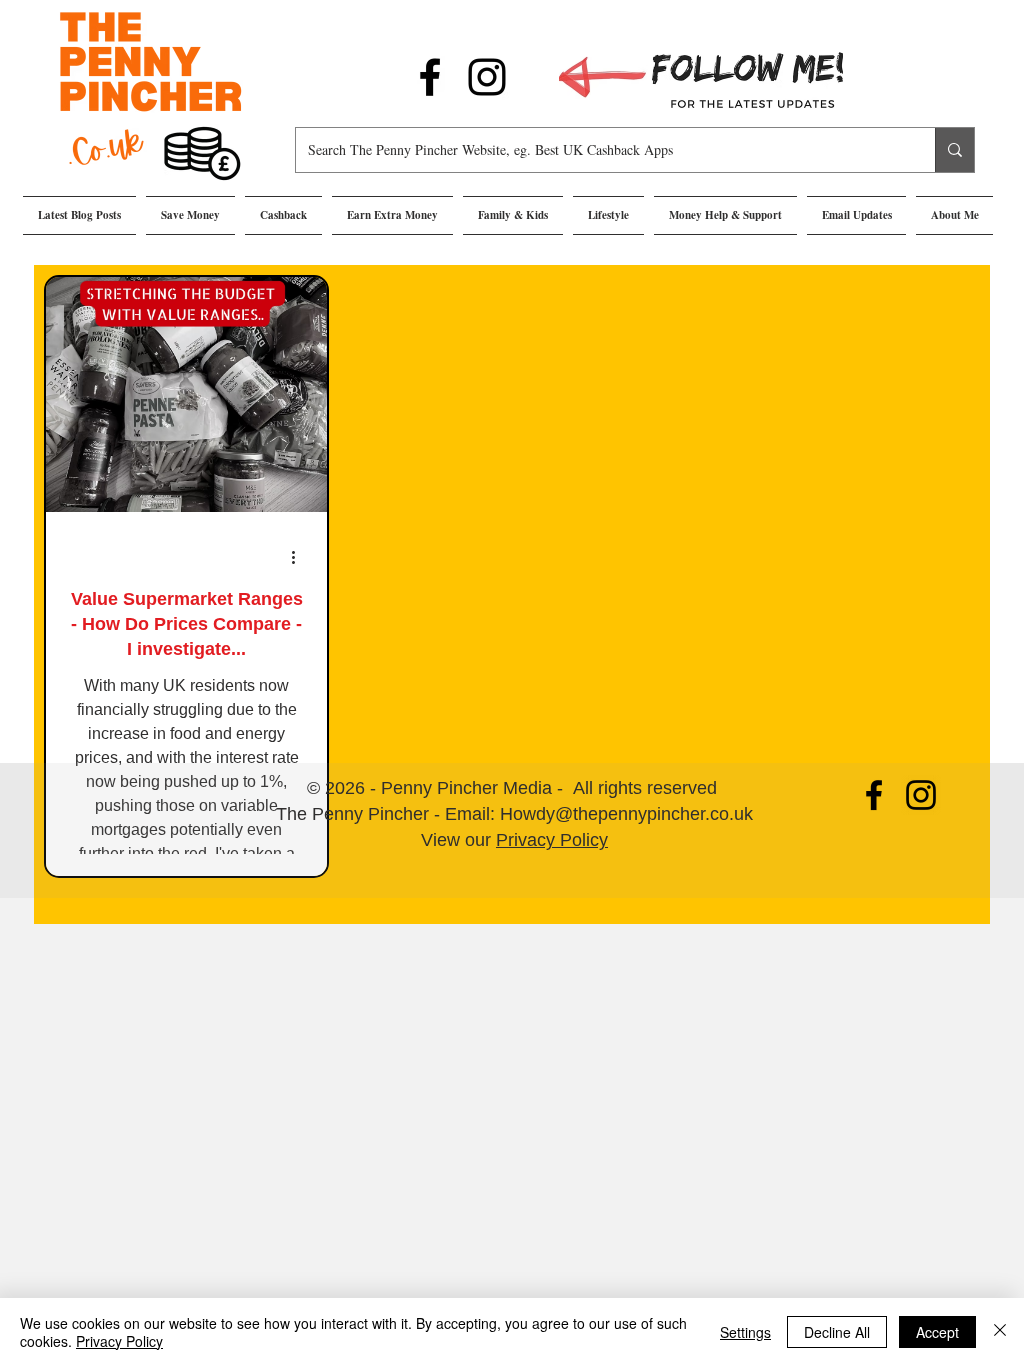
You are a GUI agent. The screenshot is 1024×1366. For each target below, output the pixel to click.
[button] (190, 215)
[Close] (1000, 1332)
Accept (937, 1332)
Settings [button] (745, 1332)
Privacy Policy (552, 840)
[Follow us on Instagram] (487, 77)
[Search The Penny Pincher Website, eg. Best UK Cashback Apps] (954, 150)
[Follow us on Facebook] (430, 77)
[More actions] (300, 557)
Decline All (837, 1332)
